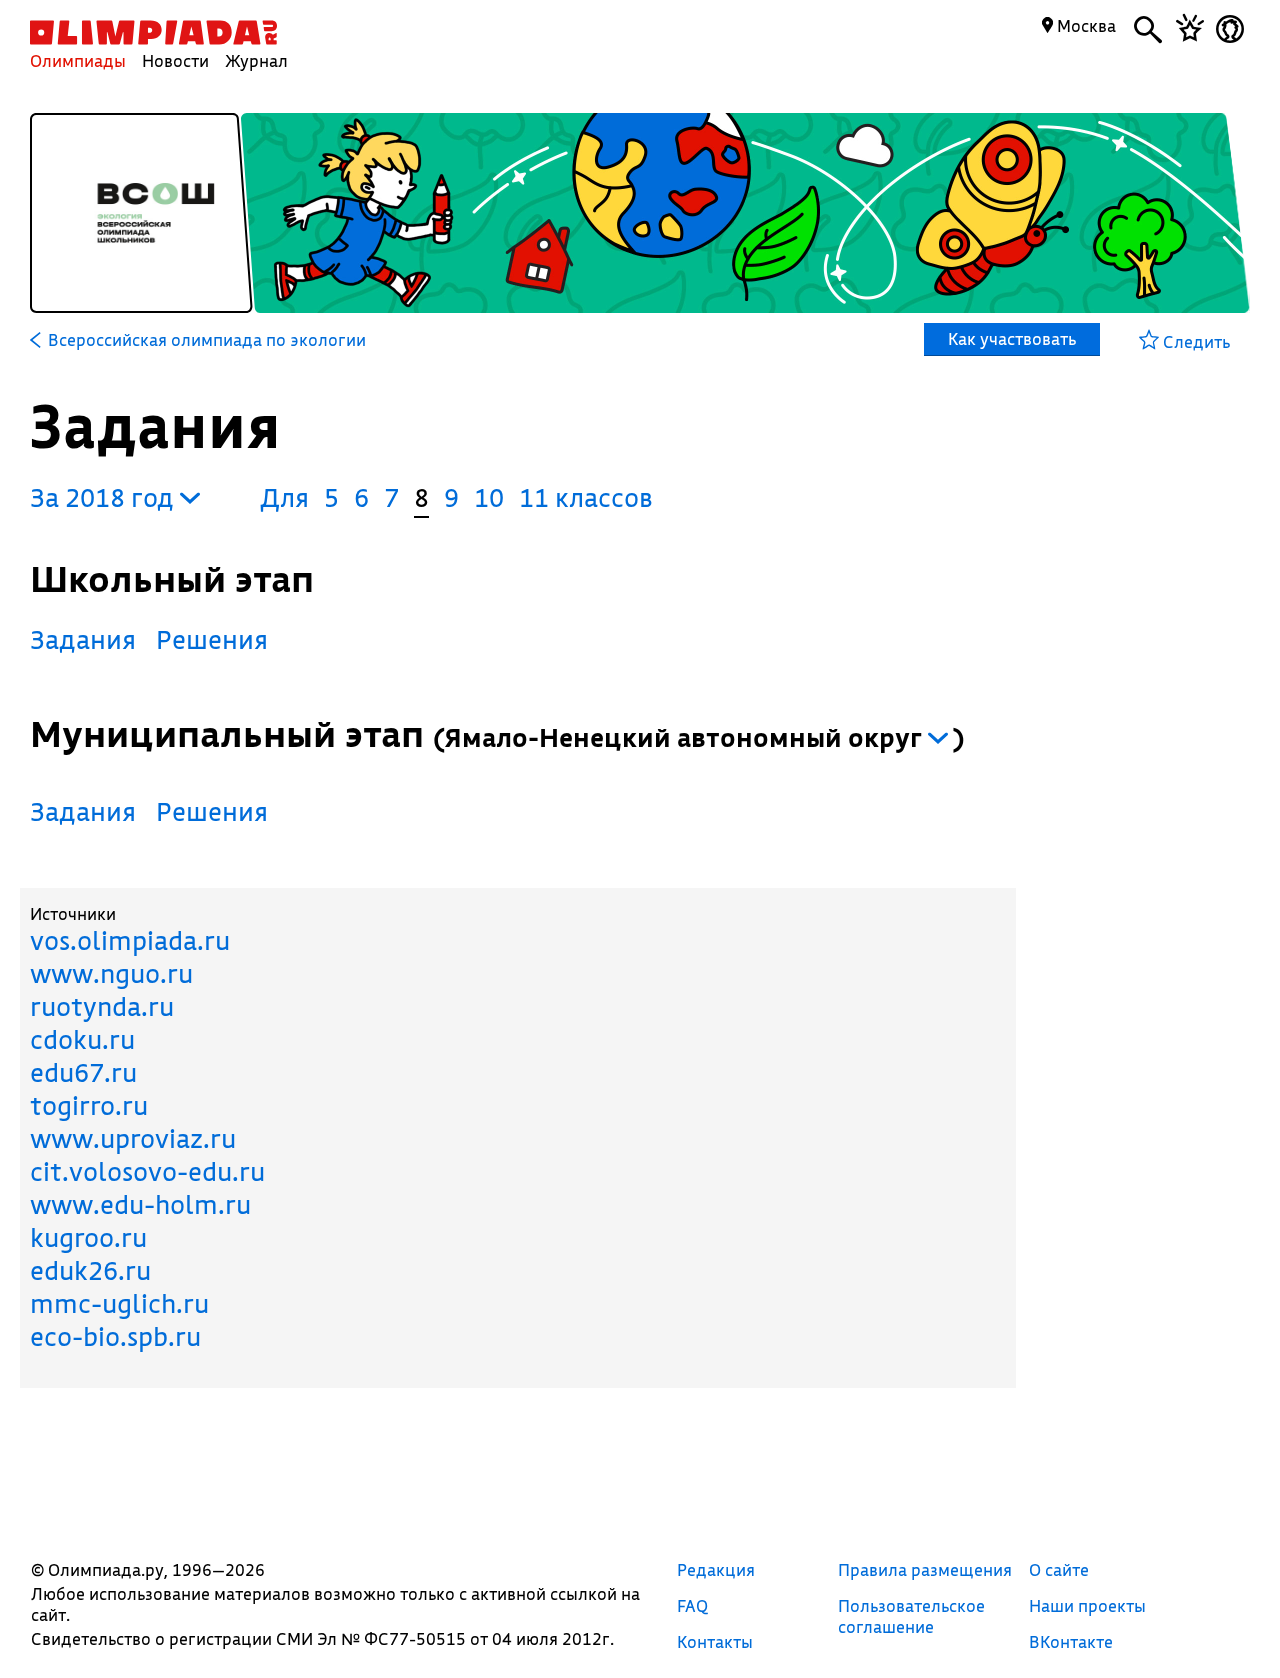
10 (489, 497)
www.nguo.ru (111, 973)
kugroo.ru (88, 1237)
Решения (212, 639)
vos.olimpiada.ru (130, 940)
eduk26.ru (90, 1270)
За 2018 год (105, 497)
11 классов (586, 497)
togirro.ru (89, 1105)
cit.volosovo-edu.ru (147, 1171)
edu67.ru (83, 1072)
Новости (175, 60)
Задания (83, 639)
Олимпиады (78, 60)
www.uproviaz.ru (133, 1138)
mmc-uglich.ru (119, 1303)
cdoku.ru (82, 1039)
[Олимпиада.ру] (153, 32)
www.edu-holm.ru (140, 1204)
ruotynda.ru (102, 1006)
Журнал (256, 60)
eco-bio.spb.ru (115, 1336)
